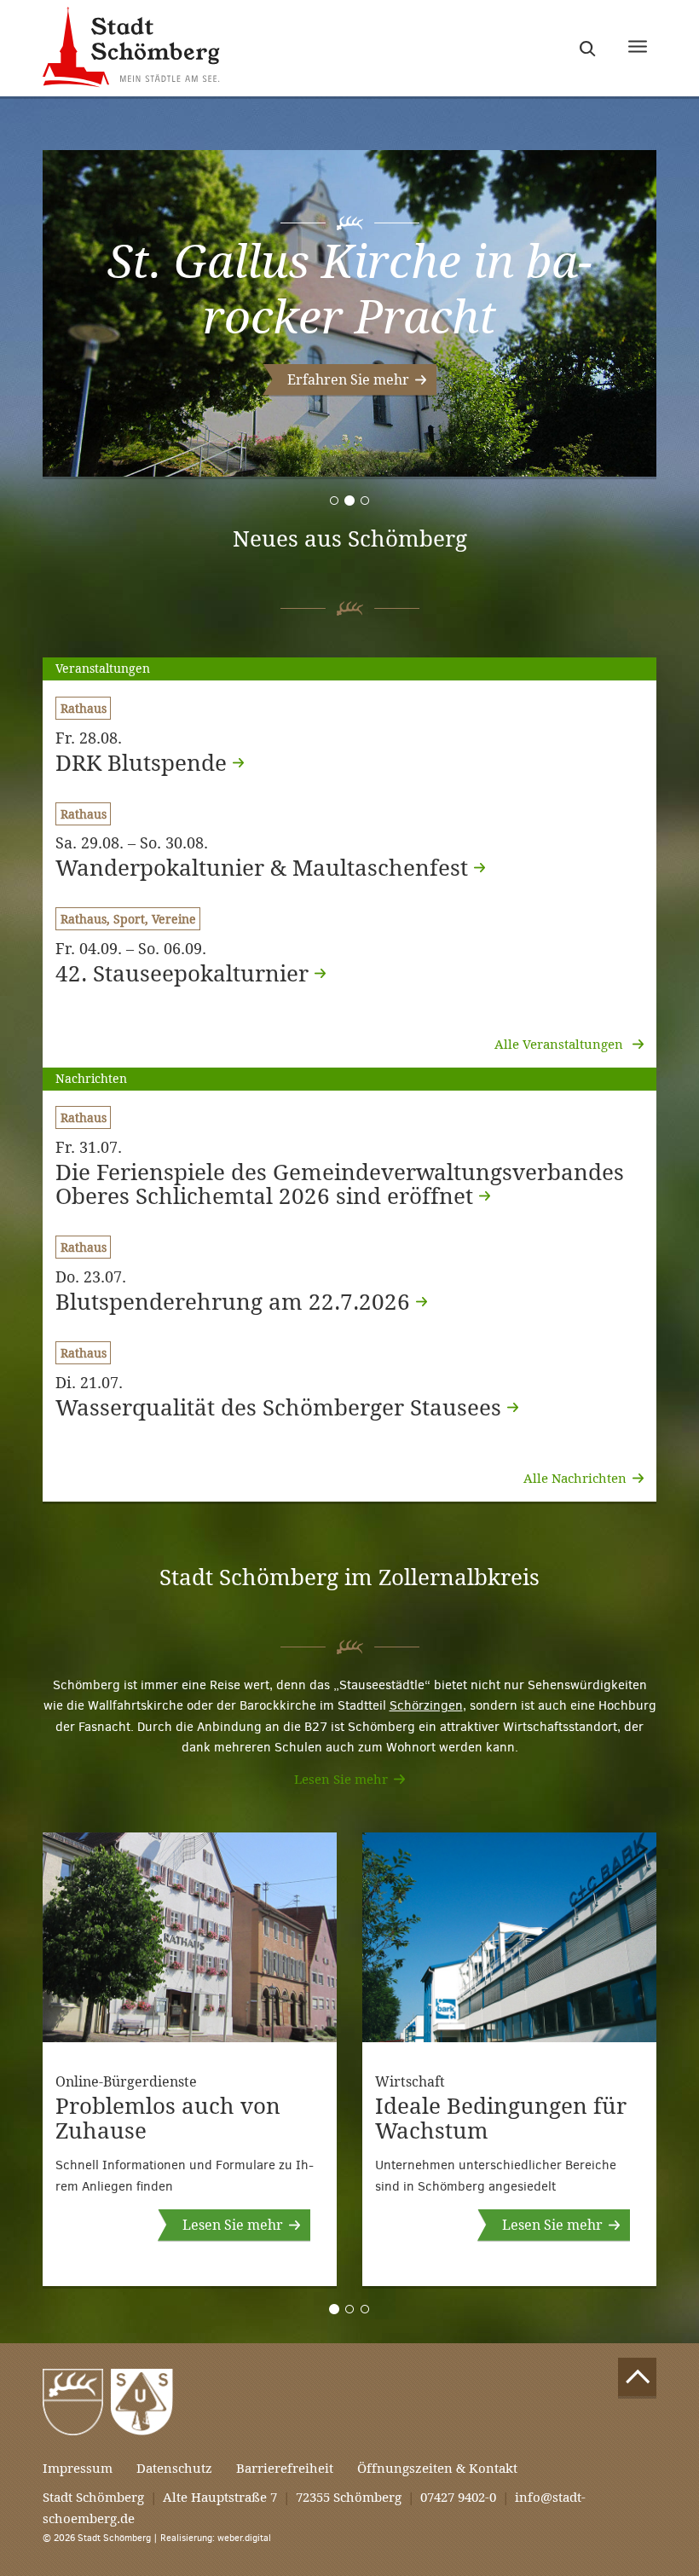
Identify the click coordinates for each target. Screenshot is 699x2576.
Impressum (78, 2468)
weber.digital (244, 2538)
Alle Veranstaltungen (560, 1044)
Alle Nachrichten (575, 1478)
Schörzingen (426, 1705)
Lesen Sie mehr (341, 1779)
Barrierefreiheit (285, 2468)
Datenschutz (174, 2468)
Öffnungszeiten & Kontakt (437, 2468)
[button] (349, 380)
